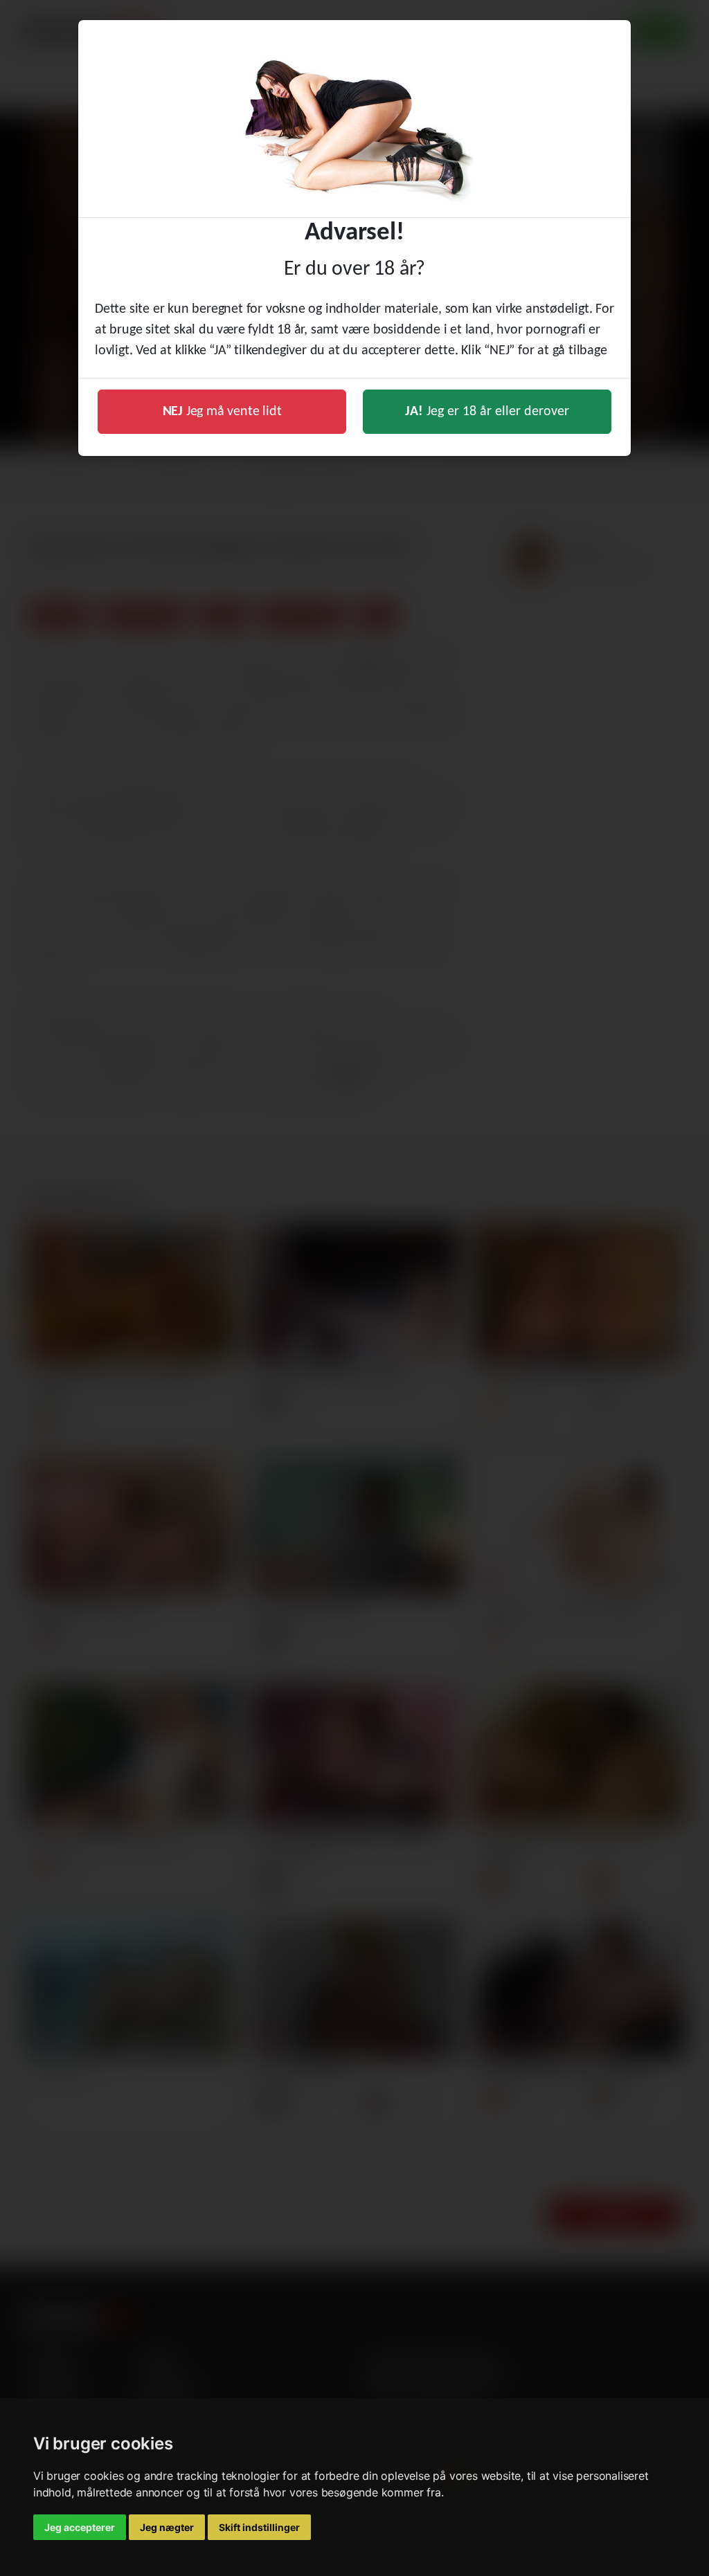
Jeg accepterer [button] (80, 2527)
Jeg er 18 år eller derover (487, 412)
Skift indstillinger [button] (259, 2527)
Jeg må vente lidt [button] (222, 412)
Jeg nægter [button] (167, 2527)
